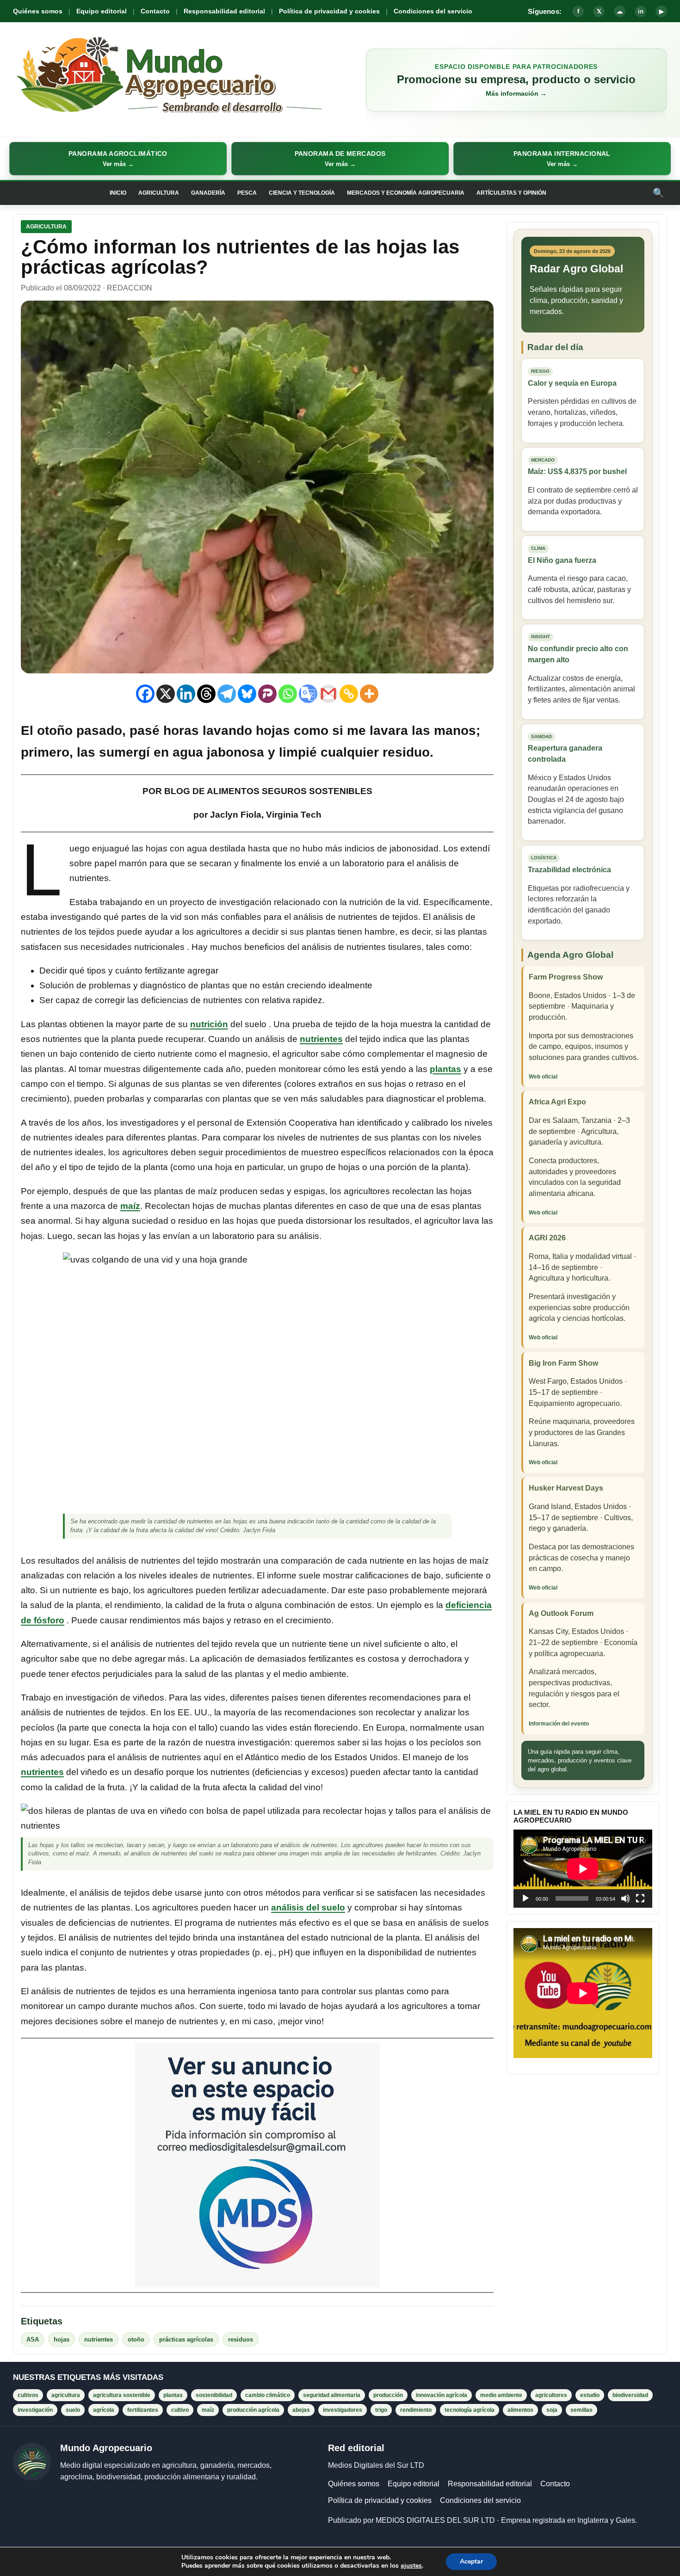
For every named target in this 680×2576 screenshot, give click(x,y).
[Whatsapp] (288, 694)
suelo (73, 2410)
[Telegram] (227, 694)
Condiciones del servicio (433, 11)
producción (388, 2395)
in (641, 11)
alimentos (520, 2410)
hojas (62, 2339)
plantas (445, 1069)
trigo (381, 2410)
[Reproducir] (525, 1898)
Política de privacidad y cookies (329, 11)
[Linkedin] (186, 694)
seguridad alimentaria (332, 2395)
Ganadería (208, 193)
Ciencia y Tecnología (302, 193)
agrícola (104, 2410)
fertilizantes (143, 2410)
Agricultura (159, 193)
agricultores (551, 2395)
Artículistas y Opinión (511, 193)
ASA (33, 2339)
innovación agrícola (442, 2395)
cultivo (180, 2410)
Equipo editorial (102, 11)
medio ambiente (501, 2395)
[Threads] (206, 694)
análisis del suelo (308, 1907)
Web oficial (543, 1077)
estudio (590, 2395)
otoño (136, 2339)
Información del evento (559, 1724)
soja (552, 2410)
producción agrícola (253, 2410)
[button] (118, 159)
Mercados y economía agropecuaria (406, 193)
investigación (35, 2410)
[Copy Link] (349, 694)
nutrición (209, 1024)
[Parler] (267, 694)
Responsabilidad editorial (224, 11)
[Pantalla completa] (640, 1898)
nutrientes (321, 1039)
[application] (583, 1869)
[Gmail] (328, 694)
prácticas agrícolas (186, 2339)
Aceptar (471, 2561)
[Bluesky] (247, 694)
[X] (166, 694)
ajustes (411, 2566)
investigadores (343, 2410)
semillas (581, 2410)
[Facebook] (145, 694)
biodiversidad (630, 2395)
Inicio (118, 193)
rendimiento (416, 2410)
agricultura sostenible (122, 2395)
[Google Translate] (308, 694)
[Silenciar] (625, 1898)
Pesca (247, 193)
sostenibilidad (214, 2395)
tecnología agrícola (470, 2410)
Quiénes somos (38, 11)
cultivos (28, 2395)
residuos (241, 2339)
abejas (301, 2410)
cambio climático (268, 2395)
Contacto (155, 11)
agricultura (66, 2395)
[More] (369, 694)
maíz (130, 1206)
